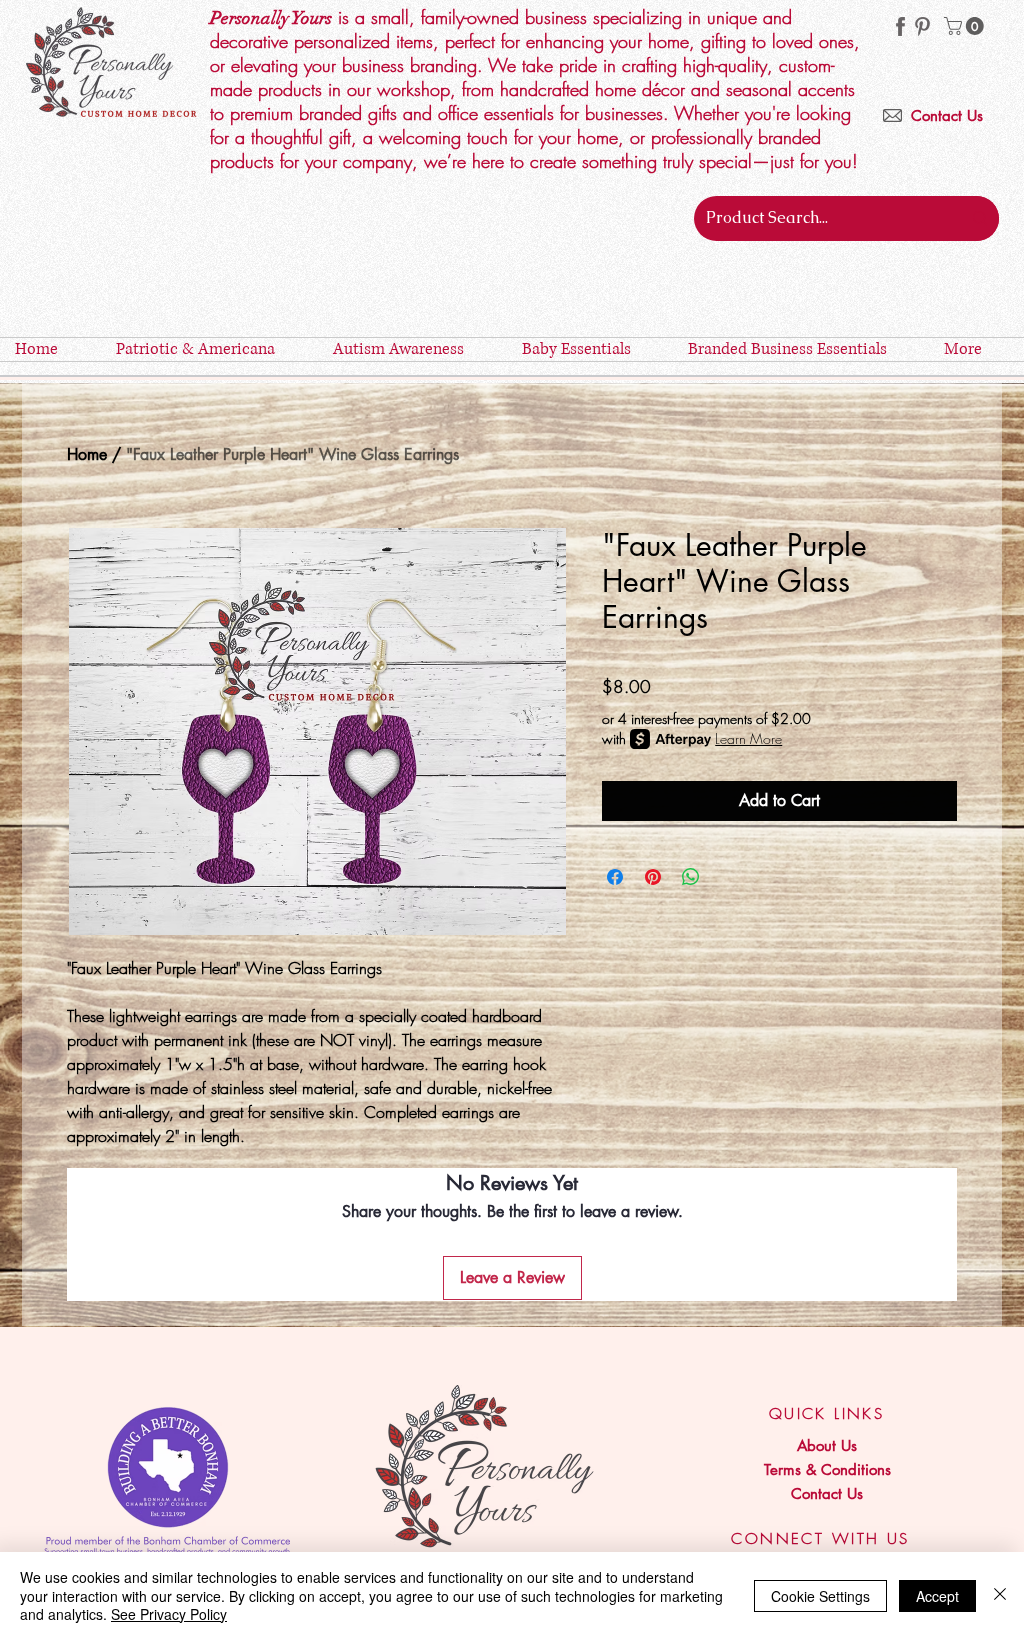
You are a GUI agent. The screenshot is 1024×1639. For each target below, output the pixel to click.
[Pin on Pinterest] (653, 877)
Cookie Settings (820, 1596)
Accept (937, 1596)
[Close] (1000, 1595)
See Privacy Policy (169, 1614)
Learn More (748, 738)
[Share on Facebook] (615, 877)
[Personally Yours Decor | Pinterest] (922, 26)
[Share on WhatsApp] (691, 877)
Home (87, 454)
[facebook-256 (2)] (900, 26)
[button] (966, 26)
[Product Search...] (980, 218)
